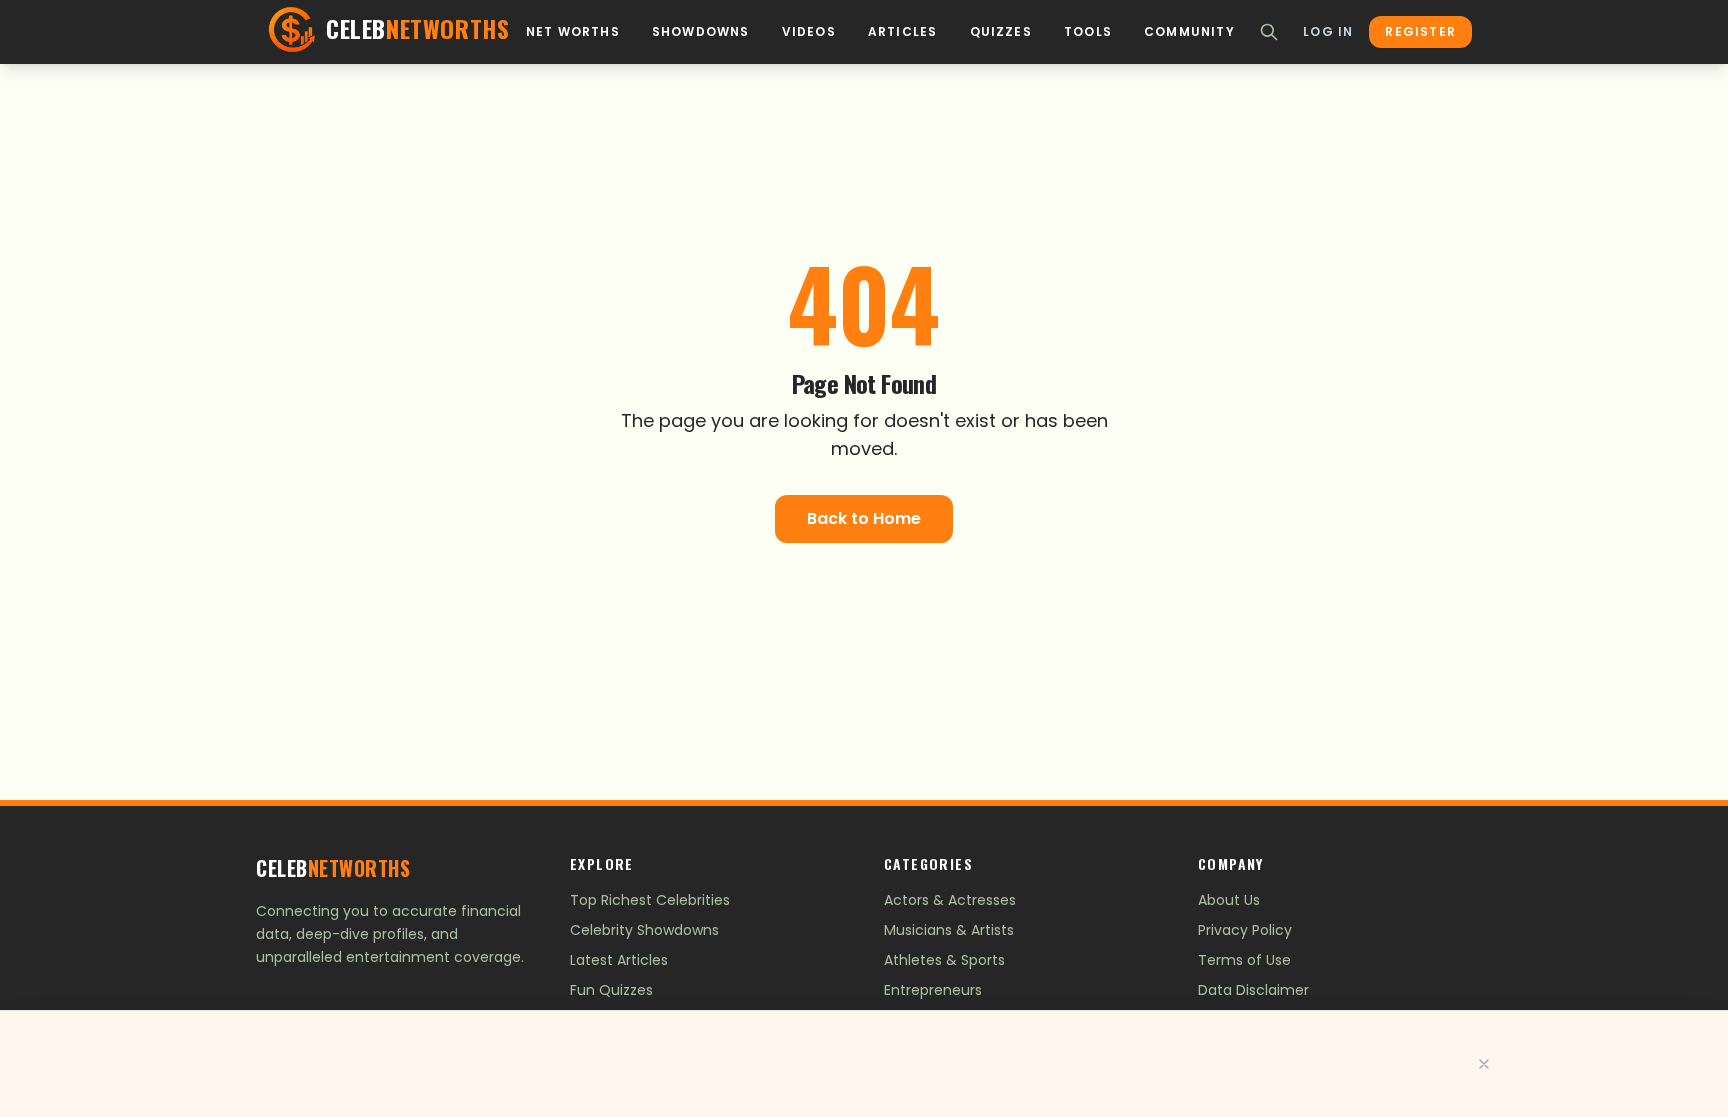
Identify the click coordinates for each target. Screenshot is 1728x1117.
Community (1189, 32)
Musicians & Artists (949, 930)
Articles (903, 32)
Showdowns (701, 32)
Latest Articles (619, 960)
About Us (1229, 900)
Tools (1088, 32)
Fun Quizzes (611, 990)
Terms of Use (1244, 960)
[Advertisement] (864, 1064)
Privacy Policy (1245, 930)
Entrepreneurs (933, 990)
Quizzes (1001, 32)
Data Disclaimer (1253, 990)
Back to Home (864, 518)
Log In (1328, 32)
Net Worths (573, 32)
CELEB (333, 868)
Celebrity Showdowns (644, 930)
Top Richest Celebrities (650, 900)
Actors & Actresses (950, 900)
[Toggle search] (1269, 32)
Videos (809, 32)
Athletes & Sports (944, 960)
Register (1420, 31)
